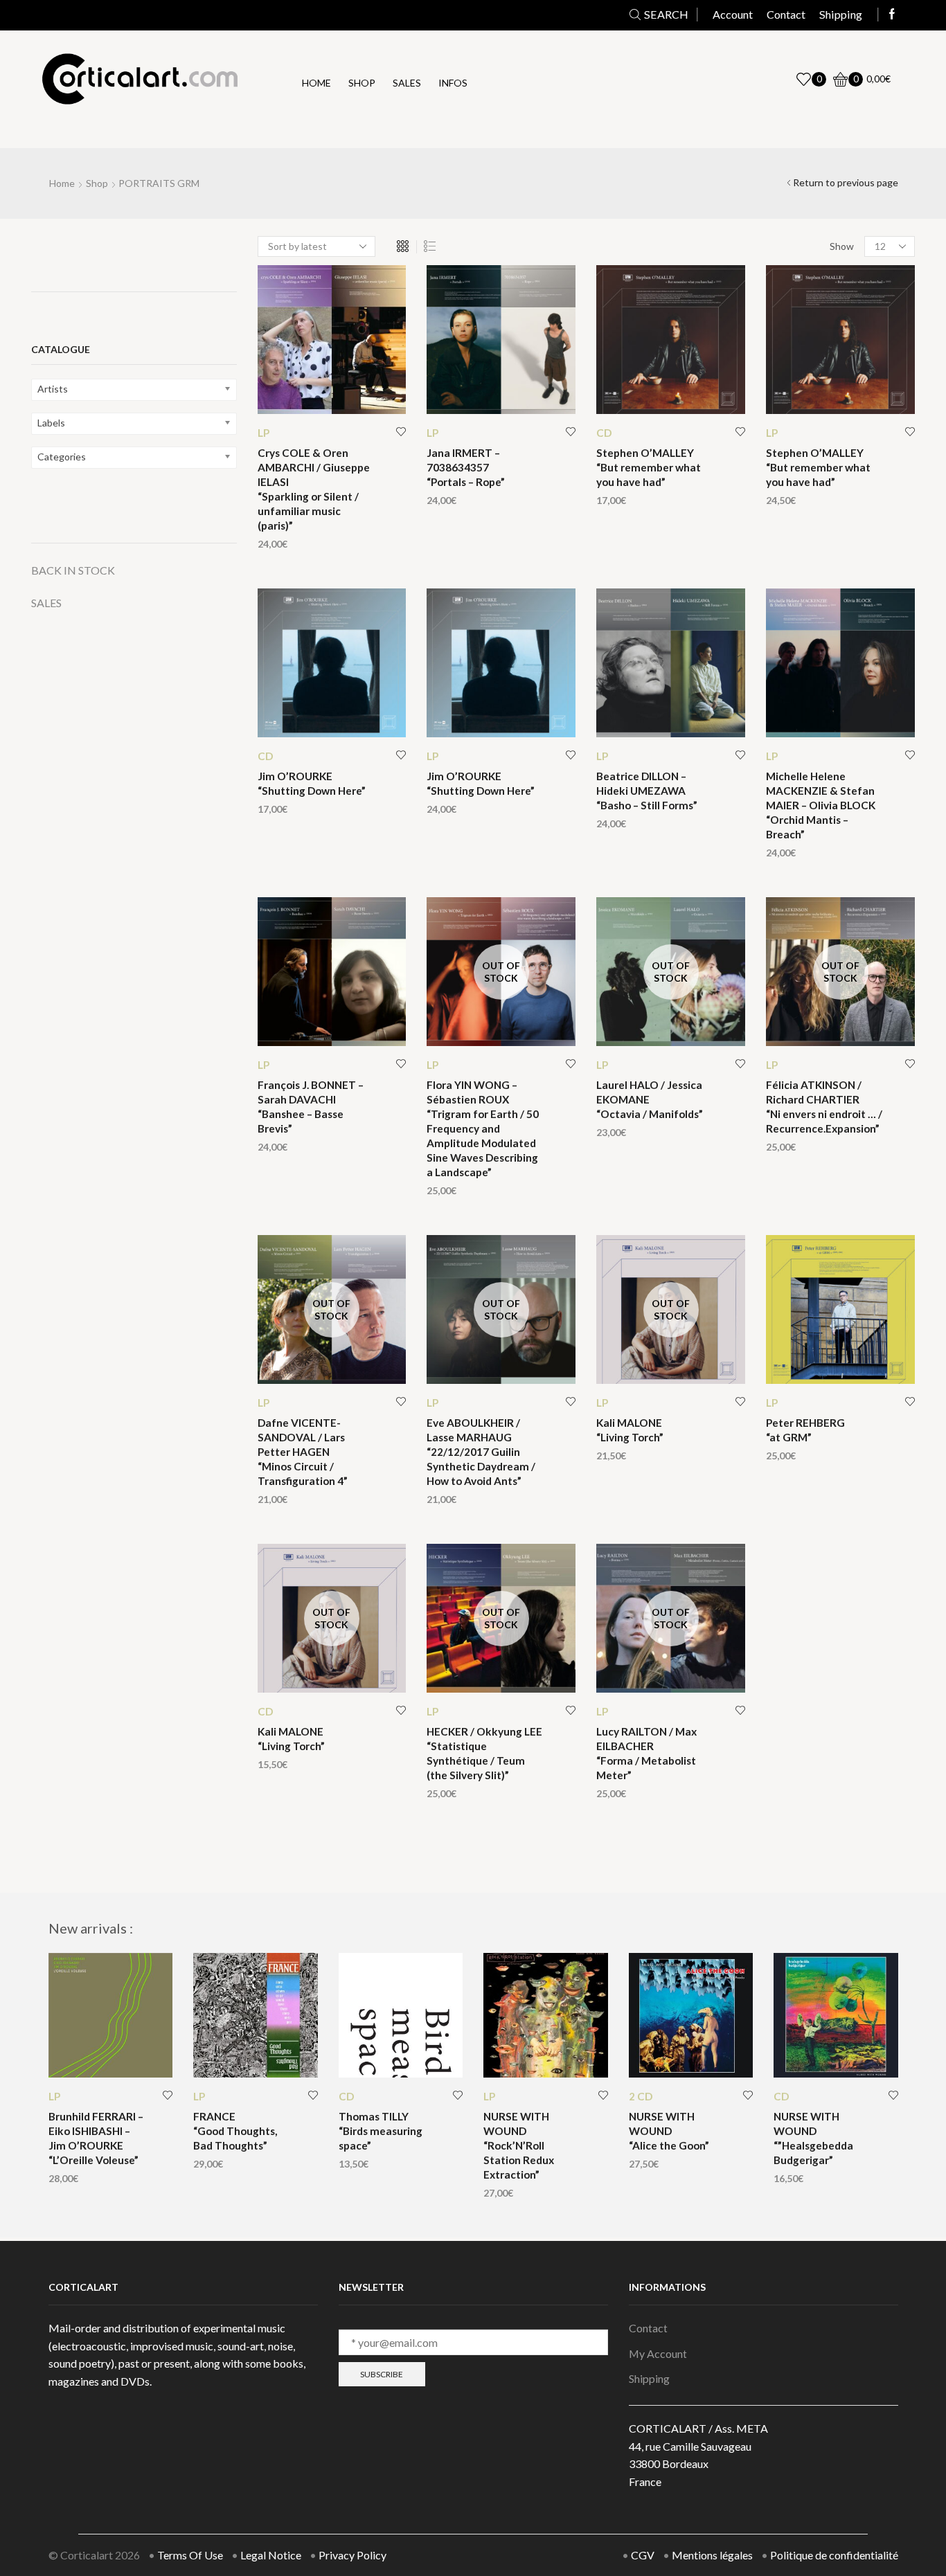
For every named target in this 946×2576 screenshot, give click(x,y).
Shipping (841, 14)
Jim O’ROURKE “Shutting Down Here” (312, 783)
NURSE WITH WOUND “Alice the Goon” (669, 2131)
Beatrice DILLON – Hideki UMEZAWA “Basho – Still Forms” (647, 791)
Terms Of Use (190, 2555)
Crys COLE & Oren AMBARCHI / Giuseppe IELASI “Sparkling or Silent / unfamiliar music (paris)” (314, 489)
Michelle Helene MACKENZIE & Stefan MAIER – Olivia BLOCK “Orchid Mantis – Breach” (821, 805)
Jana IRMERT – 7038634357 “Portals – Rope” (466, 467)
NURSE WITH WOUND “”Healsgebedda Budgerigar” (813, 2138)
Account (733, 14)
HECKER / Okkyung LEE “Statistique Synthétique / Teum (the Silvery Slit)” (484, 1753)
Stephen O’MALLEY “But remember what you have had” (649, 467)
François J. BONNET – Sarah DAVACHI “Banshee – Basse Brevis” (311, 1107)
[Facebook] (892, 15)
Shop (362, 83)
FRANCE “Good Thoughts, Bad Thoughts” (235, 2131)
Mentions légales (712, 2555)
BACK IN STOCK (73, 570)
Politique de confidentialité (834, 2555)
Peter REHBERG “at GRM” (805, 1430)
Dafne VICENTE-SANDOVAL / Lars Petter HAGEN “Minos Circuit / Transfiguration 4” (303, 1452)
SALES (46, 603)
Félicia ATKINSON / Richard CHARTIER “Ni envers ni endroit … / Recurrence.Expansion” (824, 1107)
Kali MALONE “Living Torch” (630, 1430)
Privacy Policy (352, 2555)
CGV (643, 2555)
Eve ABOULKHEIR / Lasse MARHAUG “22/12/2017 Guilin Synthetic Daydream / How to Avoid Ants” (481, 1452)
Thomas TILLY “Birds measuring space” (381, 2131)
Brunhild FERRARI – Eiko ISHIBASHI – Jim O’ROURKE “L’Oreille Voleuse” (96, 2138)
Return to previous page (846, 182)
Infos (453, 83)
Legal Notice (271, 2555)
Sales (407, 83)
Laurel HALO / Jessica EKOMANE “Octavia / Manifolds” (650, 1099)
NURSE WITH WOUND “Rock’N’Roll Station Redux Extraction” (519, 2145)
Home (316, 83)
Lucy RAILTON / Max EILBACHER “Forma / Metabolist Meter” (646, 1753)
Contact (786, 14)
